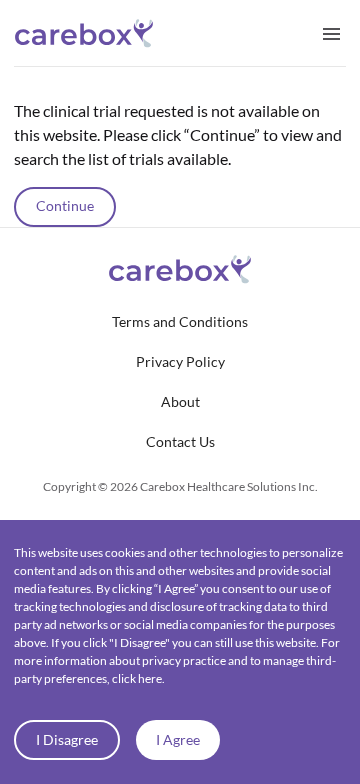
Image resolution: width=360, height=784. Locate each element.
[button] (180, 322)
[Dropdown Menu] (331, 33)
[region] (180, 147)
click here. (138, 678)
